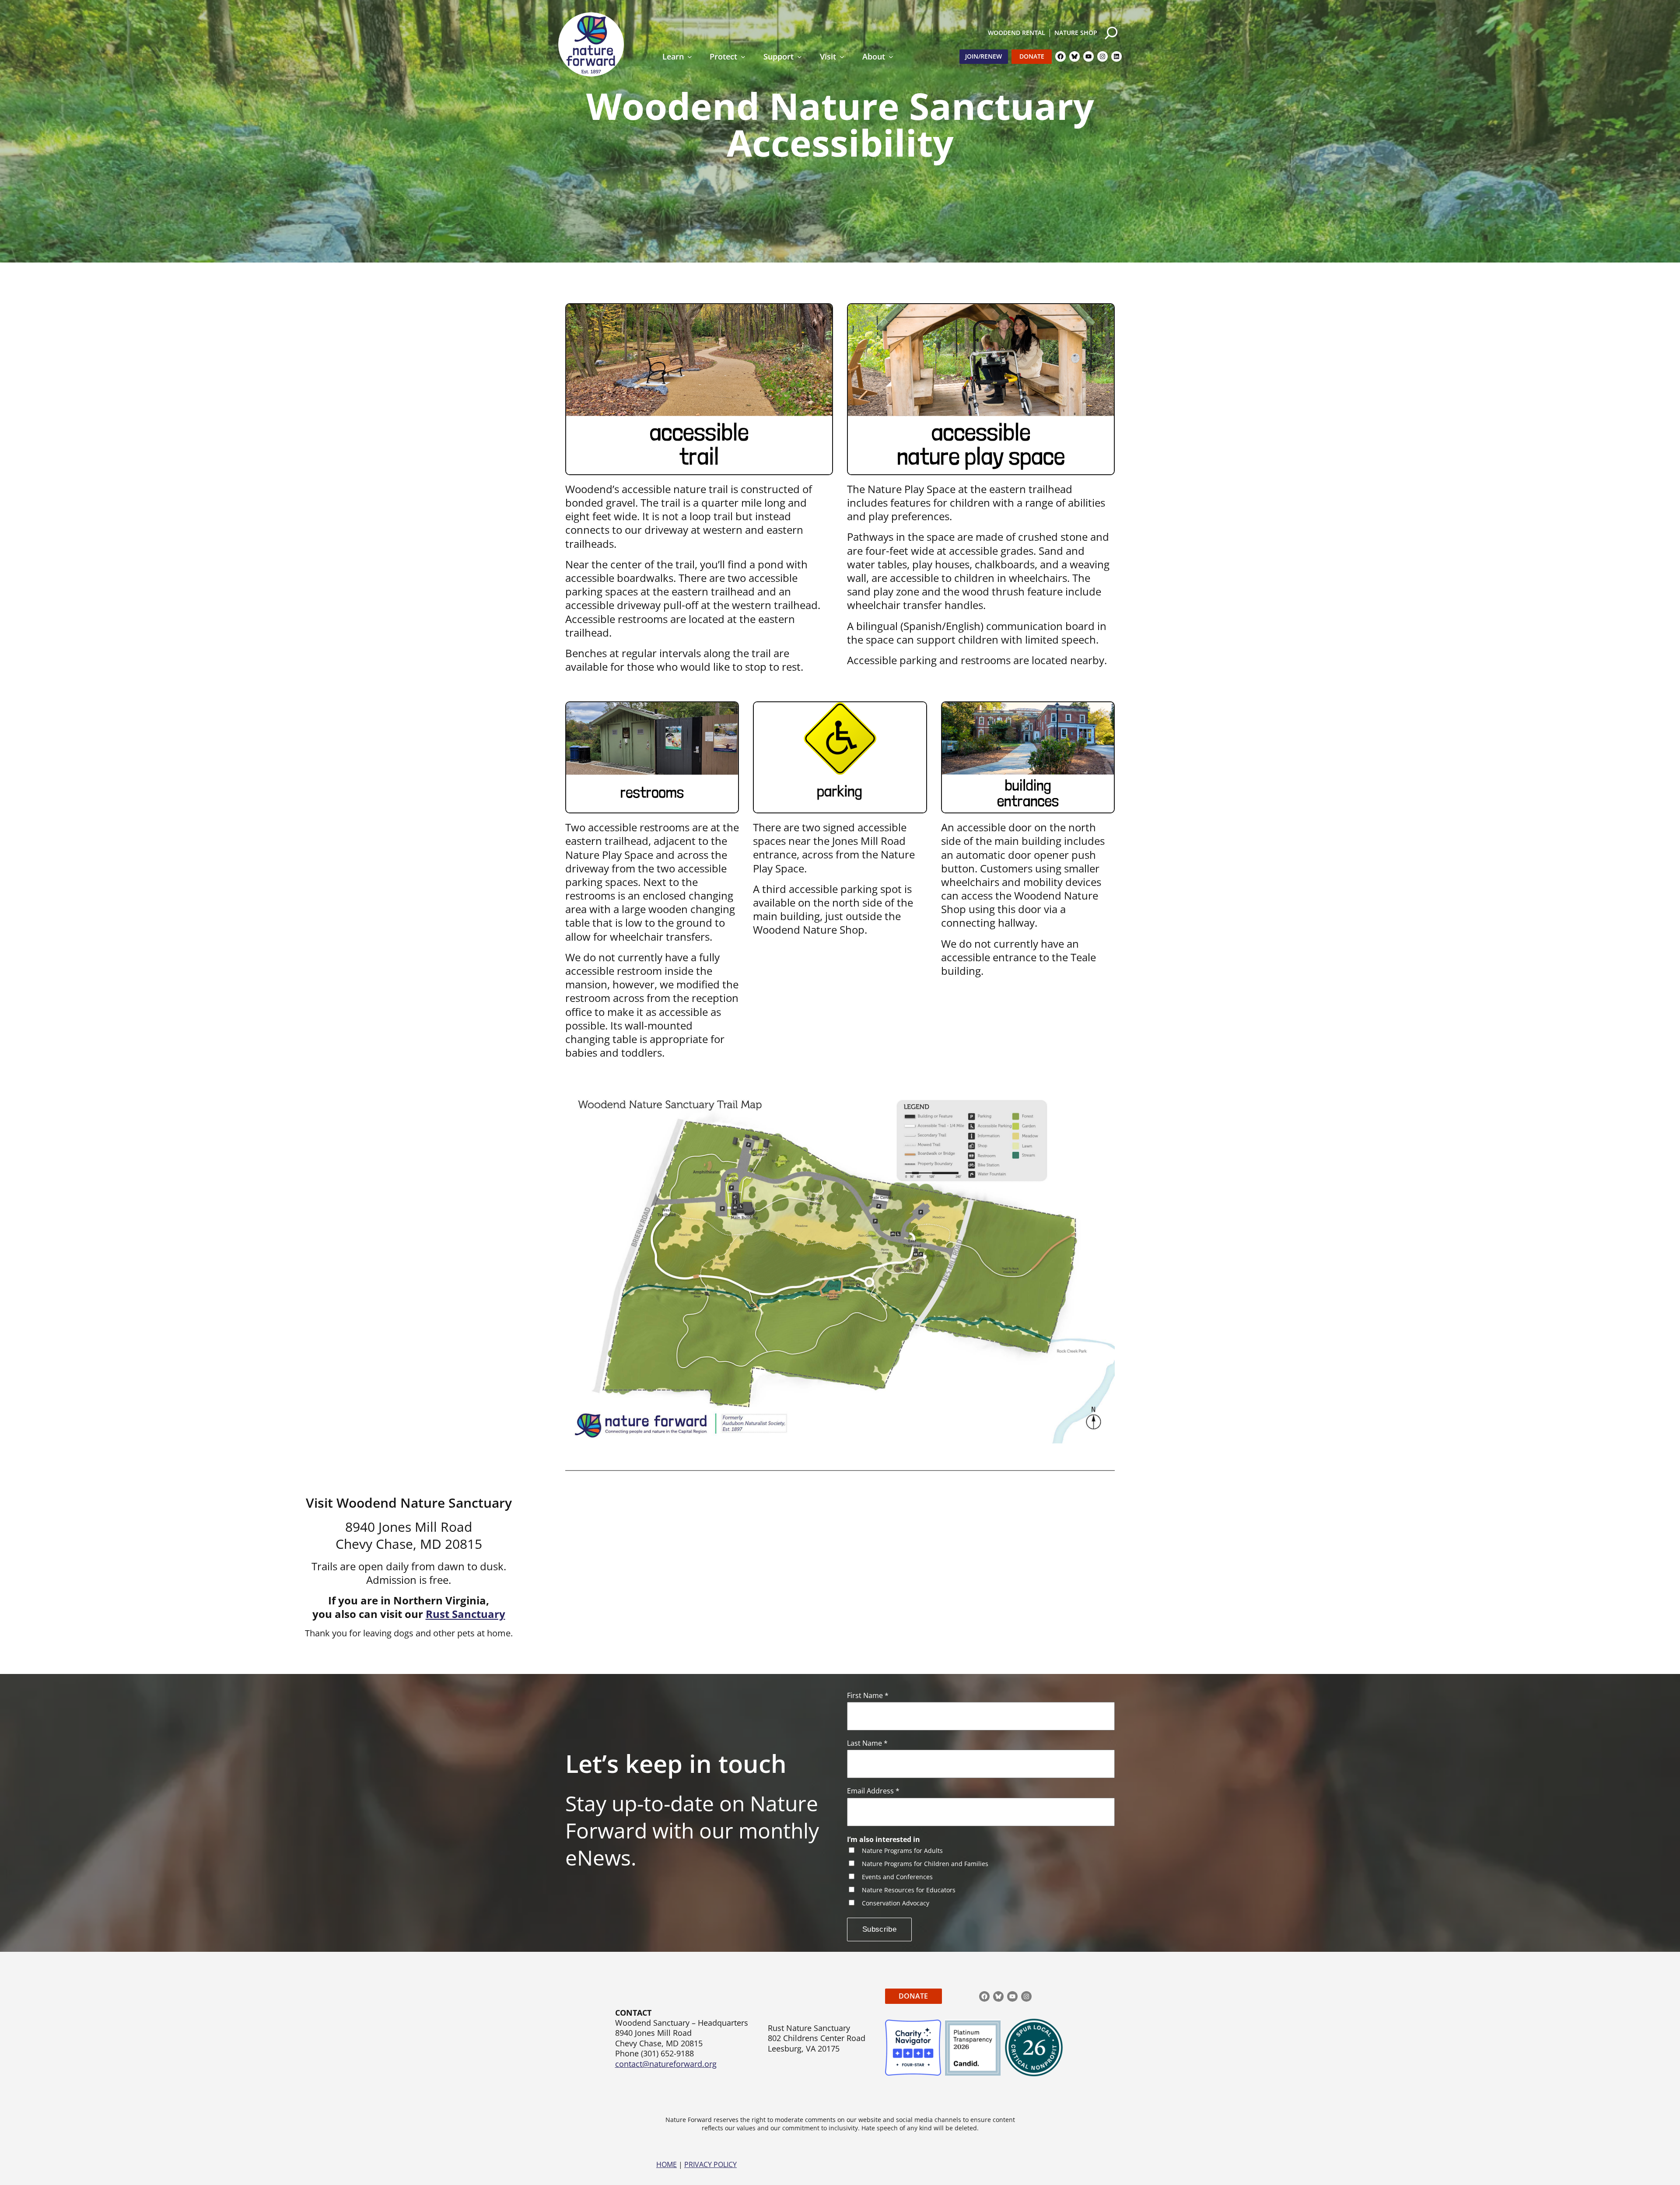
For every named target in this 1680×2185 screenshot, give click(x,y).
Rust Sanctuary (465, 1614)
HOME (667, 2164)
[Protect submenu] (743, 57)
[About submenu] (891, 57)
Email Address (873, 1791)
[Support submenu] (800, 57)
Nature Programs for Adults (902, 1851)
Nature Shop (1076, 33)
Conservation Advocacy (896, 1903)
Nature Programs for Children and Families (925, 1864)
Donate (1032, 56)
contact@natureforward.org (666, 2064)
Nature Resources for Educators (909, 1890)
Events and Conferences (897, 1877)
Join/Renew (983, 56)
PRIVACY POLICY (710, 2164)
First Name (868, 1696)
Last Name (867, 1743)
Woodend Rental (1017, 33)
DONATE (913, 1996)
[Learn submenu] (690, 57)
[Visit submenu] (842, 57)
